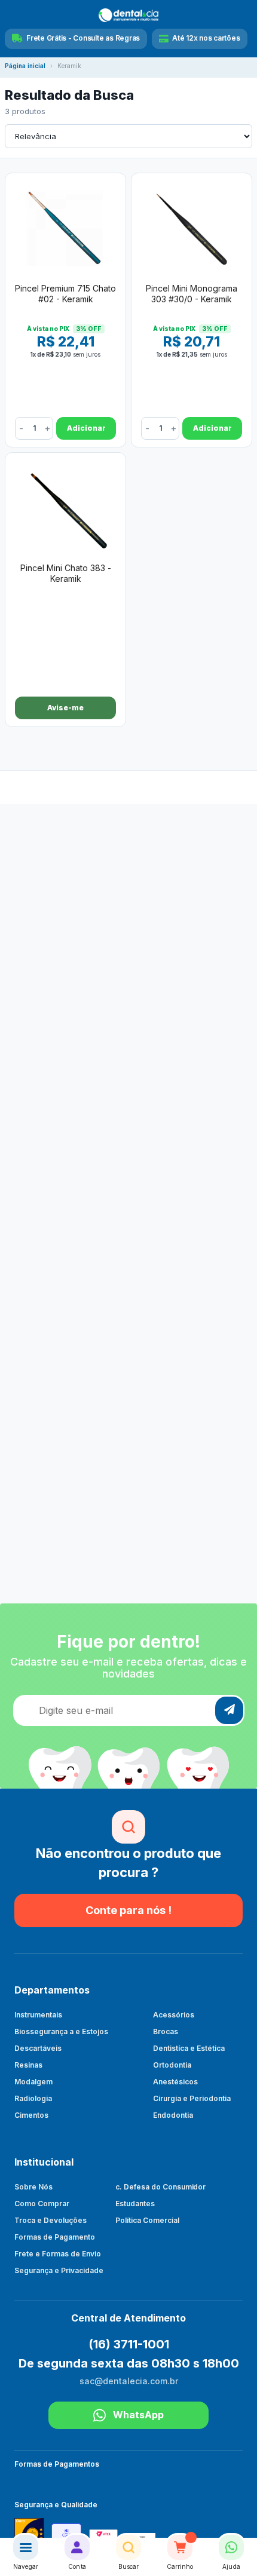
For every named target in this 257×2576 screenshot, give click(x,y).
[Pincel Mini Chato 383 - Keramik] (65, 506)
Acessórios (174, 2015)
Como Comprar (42, 2204)
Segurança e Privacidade (59, 2270)
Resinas (28, 2065)
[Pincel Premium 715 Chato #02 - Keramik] (65, 226)
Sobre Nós (33, 2187)
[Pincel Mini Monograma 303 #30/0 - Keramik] (192, 226)
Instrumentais (38, 2015)
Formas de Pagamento (55, 2237)
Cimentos (31, 2115)
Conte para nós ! (128, 1910)
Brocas (166, 2031)
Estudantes (135, 2204)
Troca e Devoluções (51, 2220)
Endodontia (173, 2115)
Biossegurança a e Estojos (61, 2031)
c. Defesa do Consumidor (161, 2187)
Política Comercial (147, 2220)
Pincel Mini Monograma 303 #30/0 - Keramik (192, 294)
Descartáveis (38, 2048)
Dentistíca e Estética (189, 2048)
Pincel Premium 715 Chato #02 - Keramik (65, 294)
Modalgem (33, 2082)
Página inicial (25, 66)
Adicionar (86, 428)
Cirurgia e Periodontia (192, 2098)
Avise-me (65, 708)
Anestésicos (175, 2082)
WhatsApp (138, 2415)
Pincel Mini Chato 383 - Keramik (66, 573)
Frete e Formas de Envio (58, 2254)
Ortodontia (172, 2065)
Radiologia (33, 2098)
